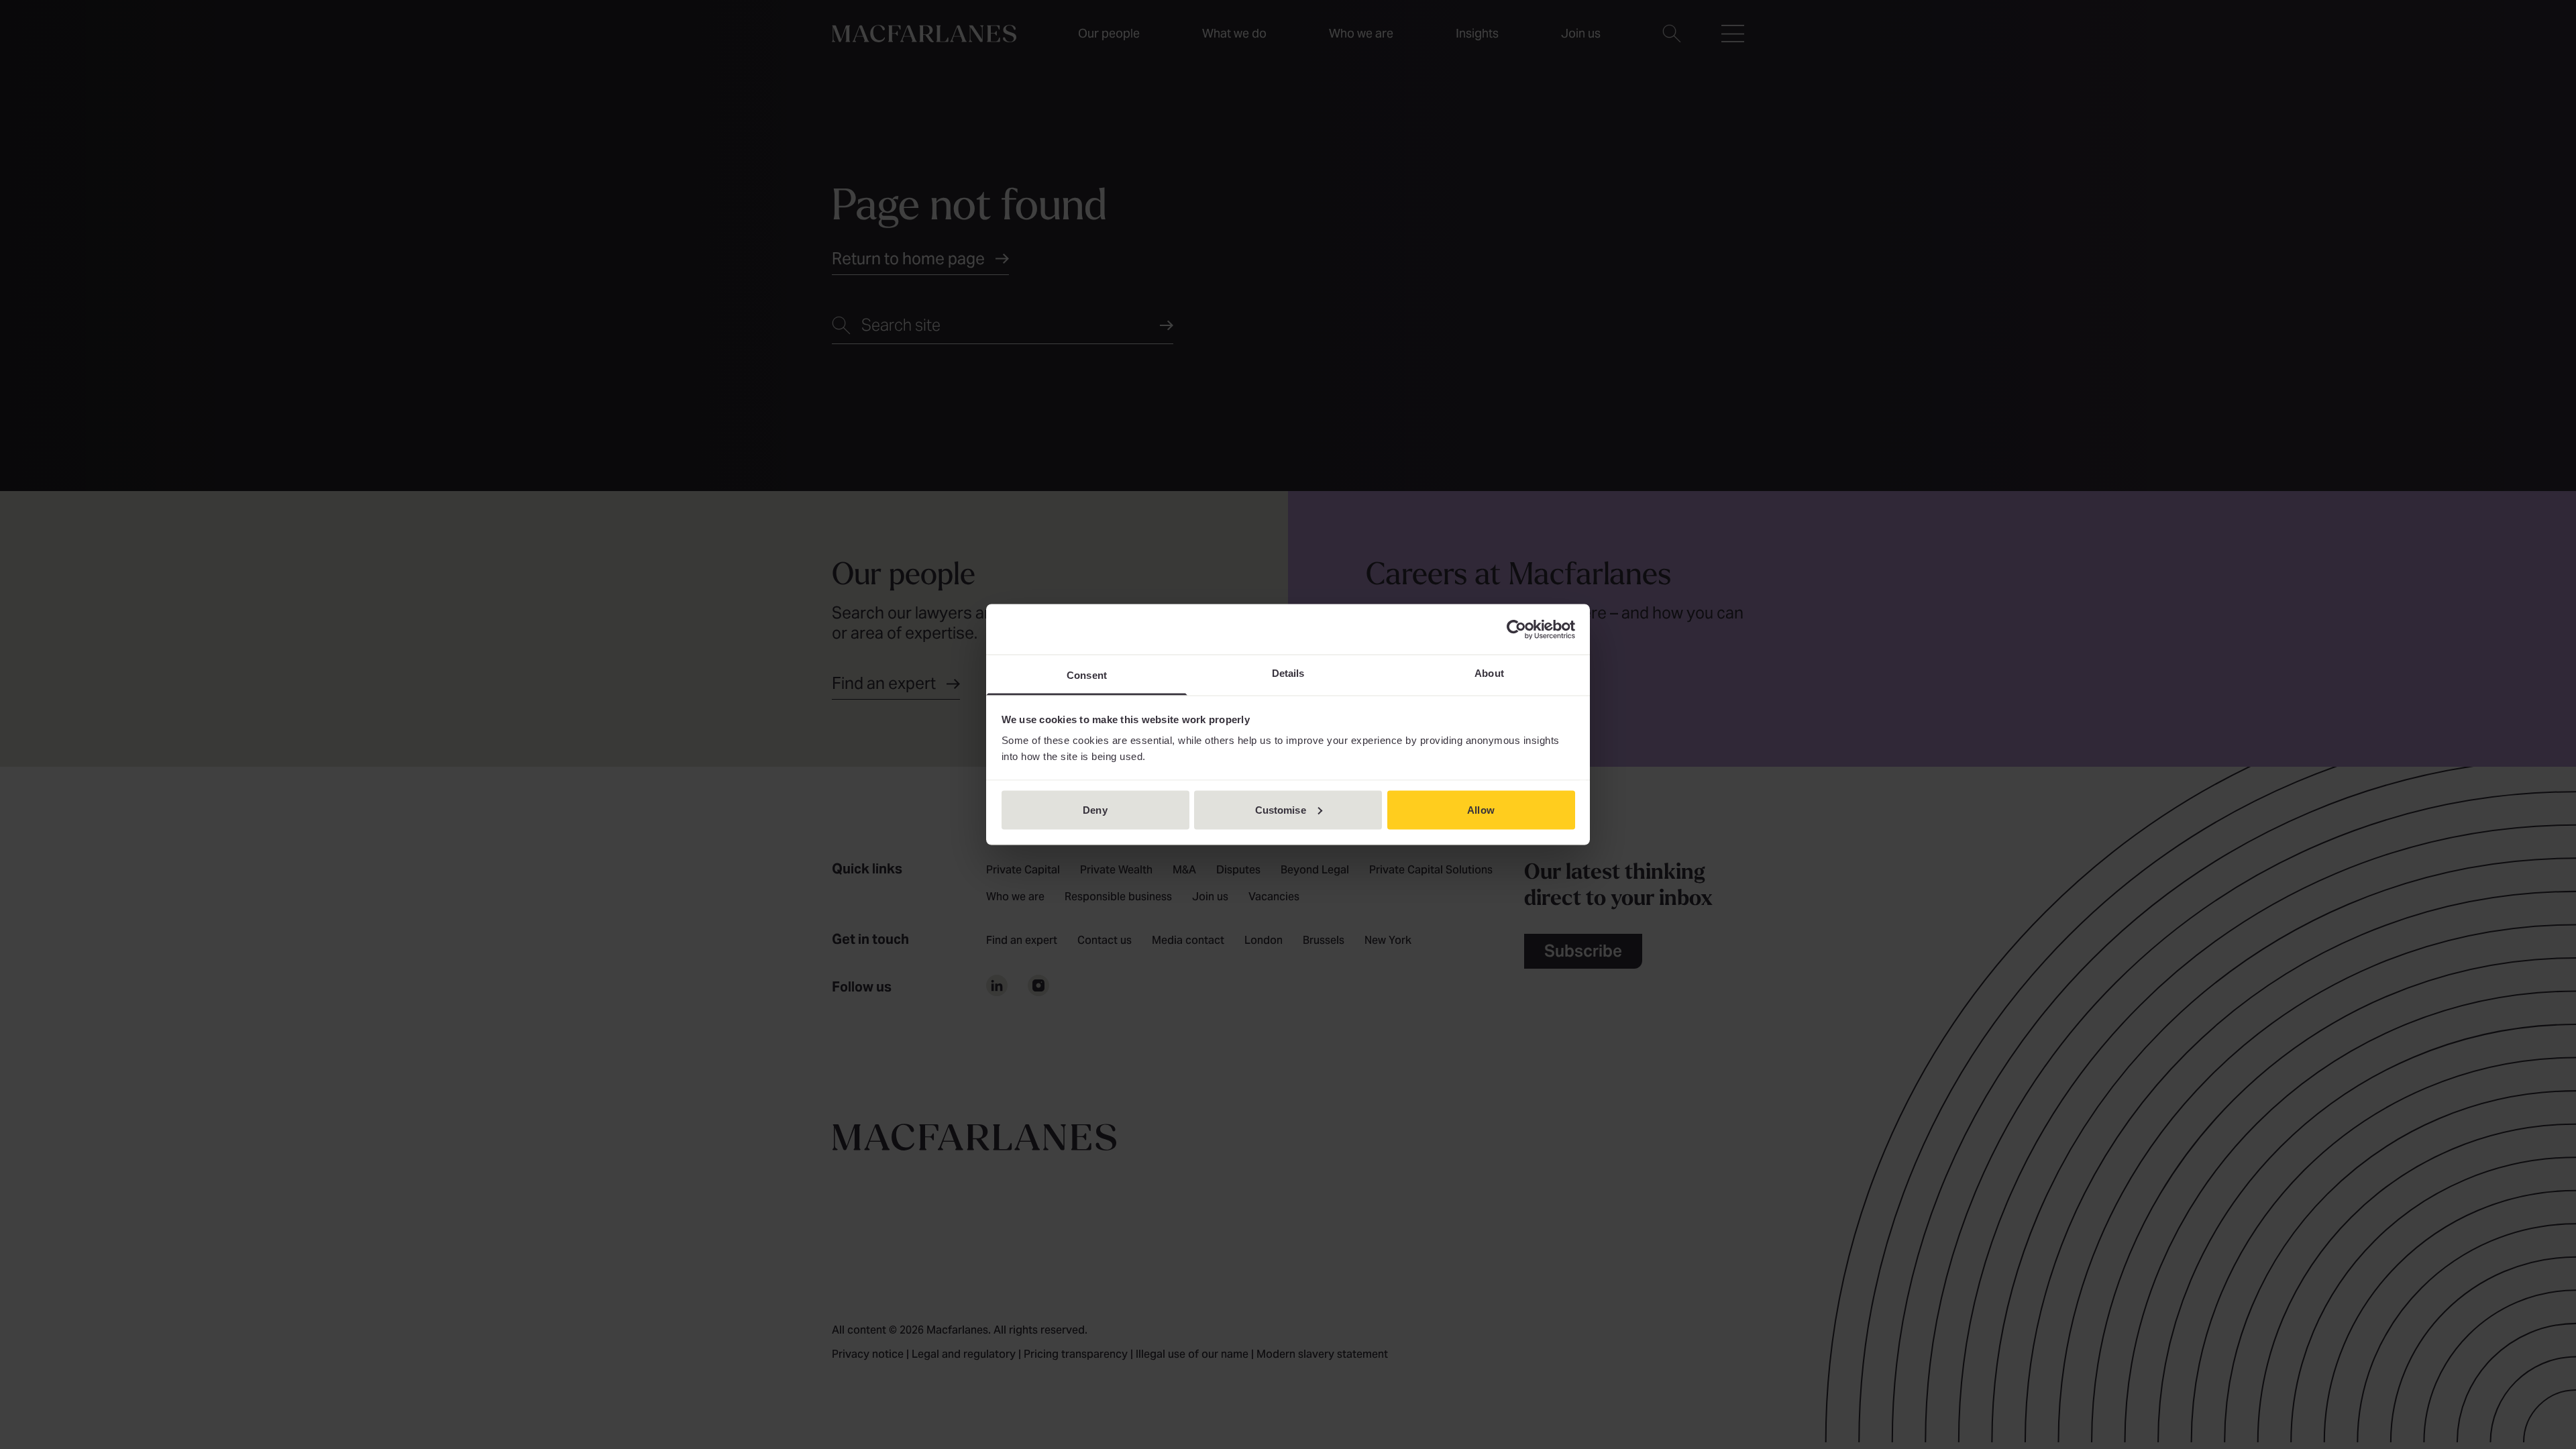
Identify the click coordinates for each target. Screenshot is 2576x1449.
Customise (1281, 809)
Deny (1095, 809)
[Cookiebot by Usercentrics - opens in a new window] (1516, 629)
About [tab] (1489, 673)
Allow (1481, 809)
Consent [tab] (1087, 675)
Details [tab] (1288, 673)
